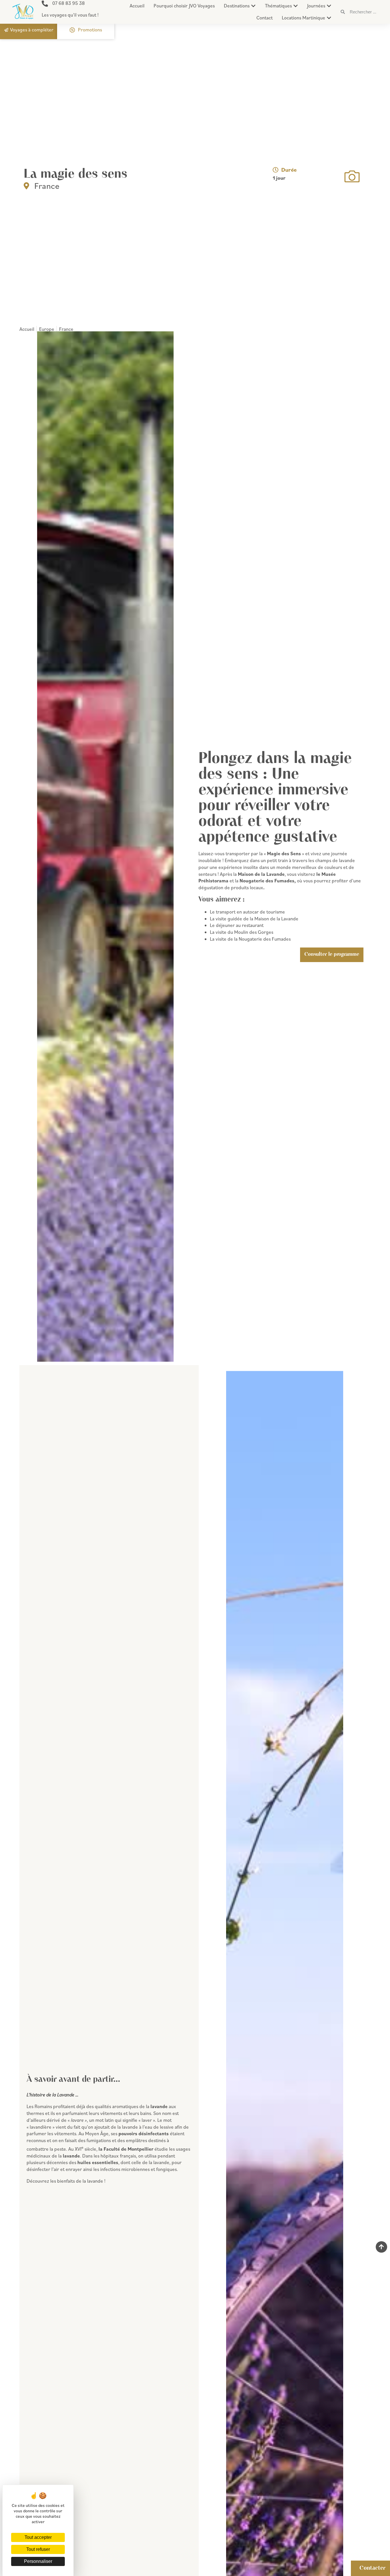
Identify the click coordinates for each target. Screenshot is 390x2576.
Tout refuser (38, 2549)
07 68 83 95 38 (69, 3)
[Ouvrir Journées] (329, 6)
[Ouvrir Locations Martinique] (329, 18)
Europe (47, 329)
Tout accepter (38, 2537)
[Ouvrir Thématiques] (296, 6)
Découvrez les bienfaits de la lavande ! (66, 2181)
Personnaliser (38, 2561)
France (47, 186)
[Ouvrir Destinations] (253, 6)
